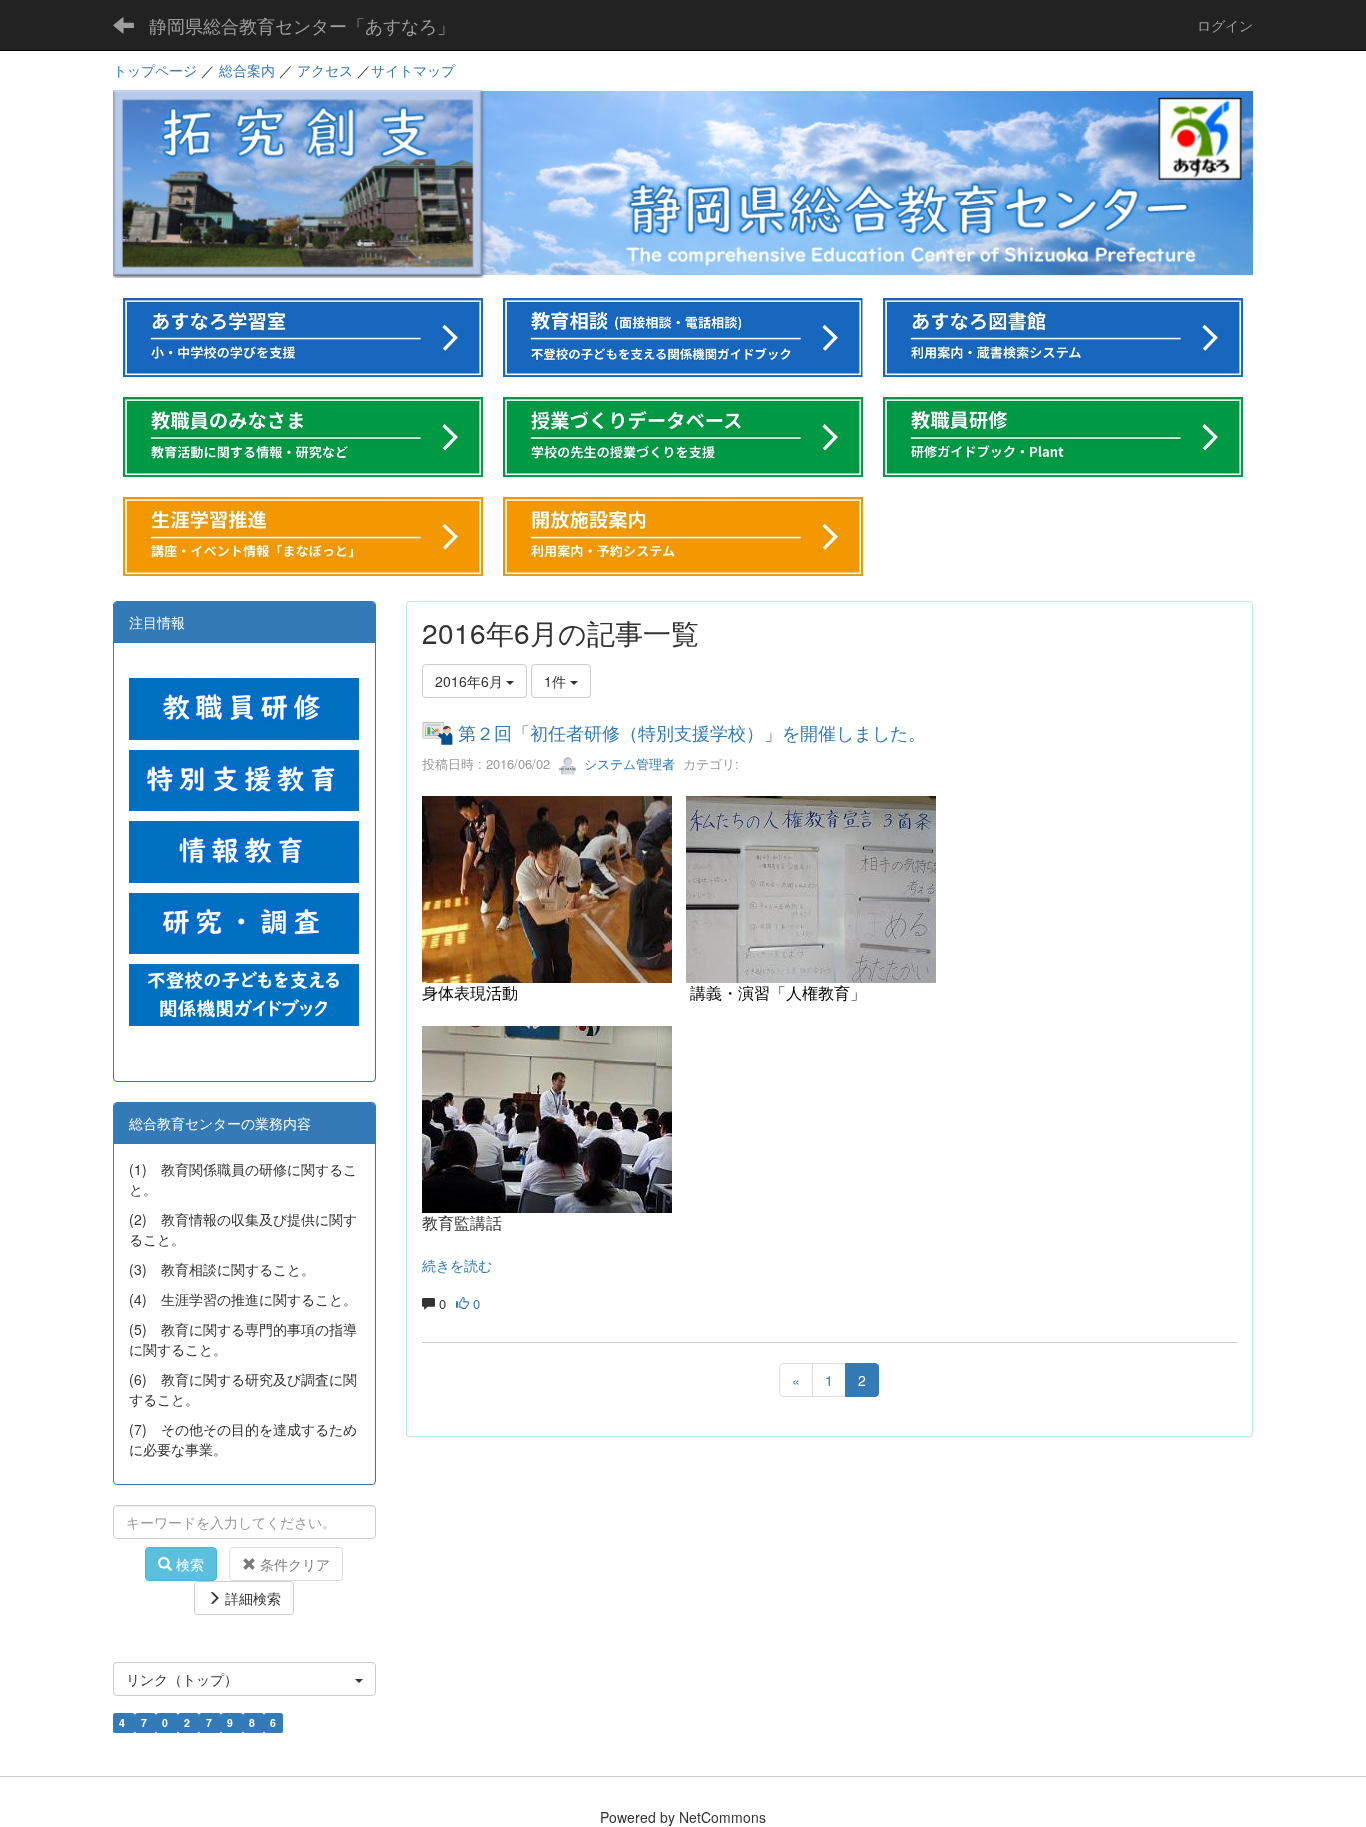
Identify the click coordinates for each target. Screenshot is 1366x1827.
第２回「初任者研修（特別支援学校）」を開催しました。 (692, 732)
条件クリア (293, 1564)
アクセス (325, 70)
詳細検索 (251, 1598)
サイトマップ (413, 70)
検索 (188, 1564)
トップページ (155, 70)
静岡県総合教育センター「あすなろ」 (302, 25)
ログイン (1225, 25)
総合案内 (247, 70)
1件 (557, 681)
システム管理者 (627, 763)
